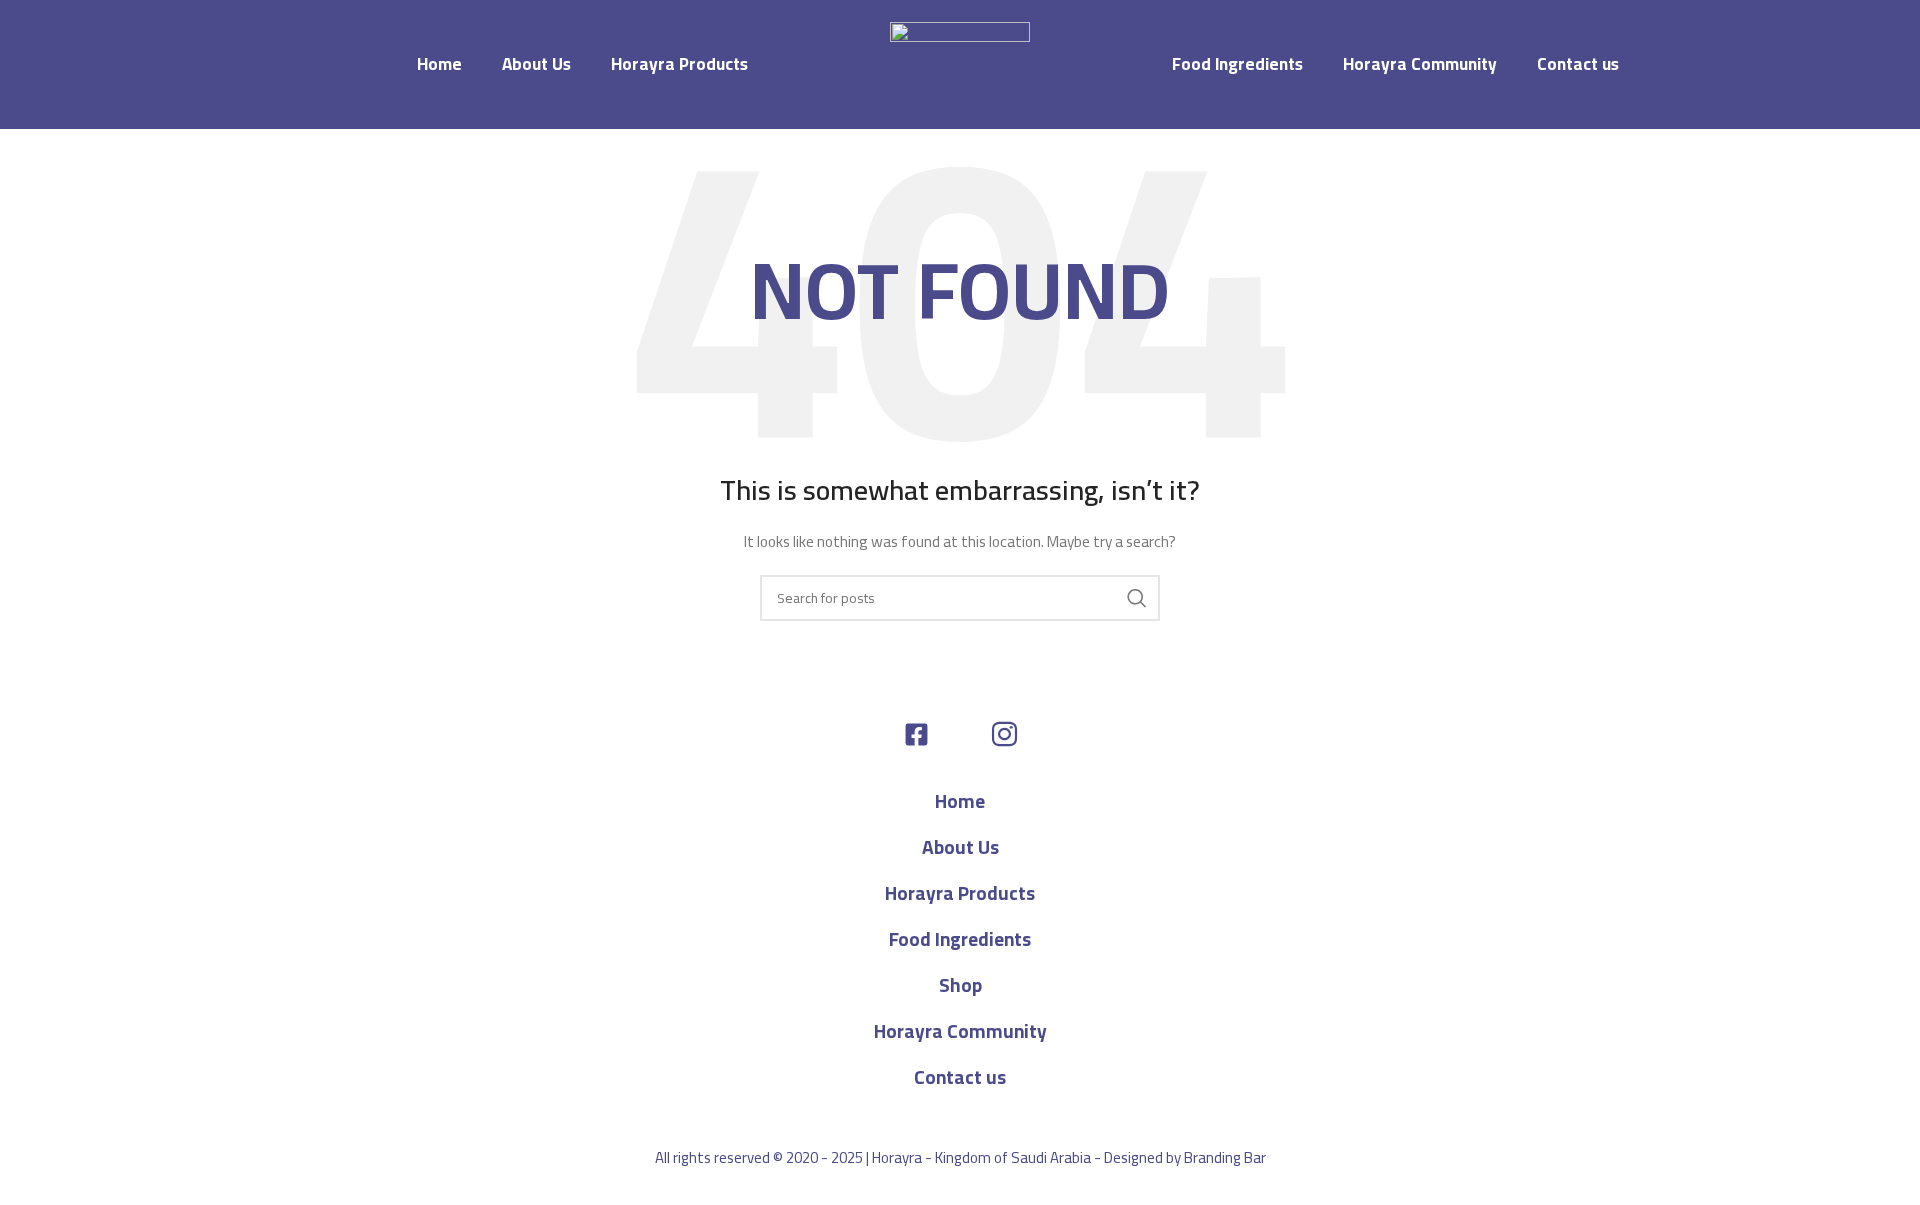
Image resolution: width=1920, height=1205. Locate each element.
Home (439, 64)
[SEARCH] (1137, 598)
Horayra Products (679, 64)
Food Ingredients (1237, 64)
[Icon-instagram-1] (1004, 734)
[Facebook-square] (916, 734)
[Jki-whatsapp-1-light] (960, 734)
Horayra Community (1420, 64)
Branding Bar (1225, 1157)
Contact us (1578, 64)
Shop (960, 985)
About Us (536, 64)
